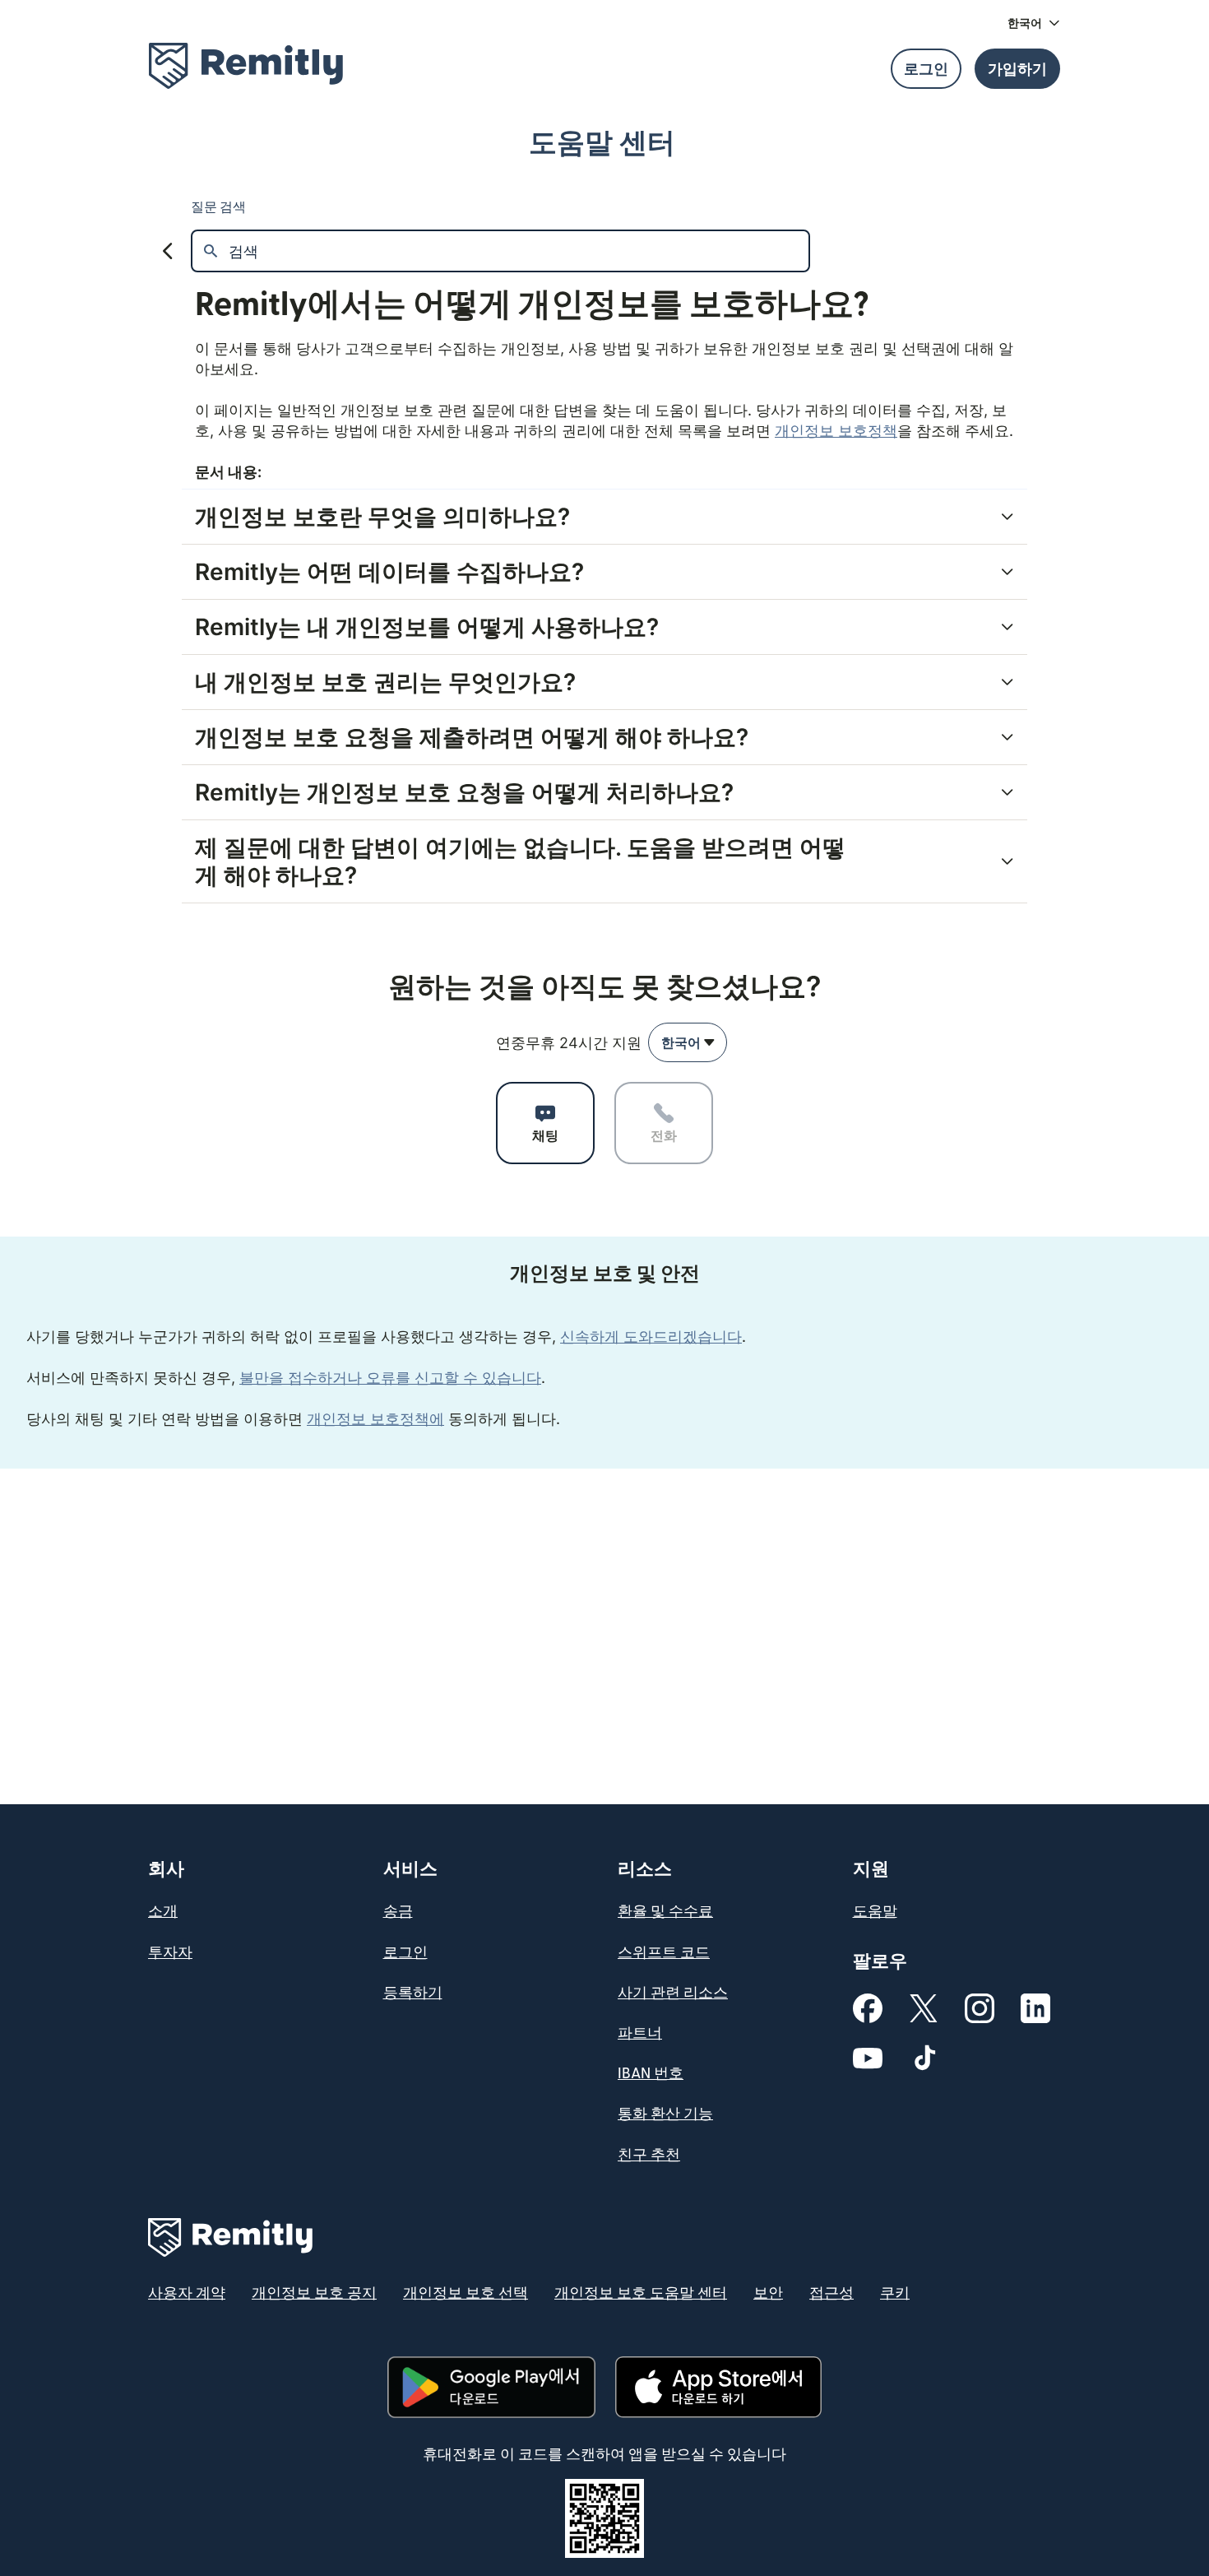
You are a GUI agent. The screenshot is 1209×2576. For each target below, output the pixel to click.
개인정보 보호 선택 (466, 2293)
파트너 (640, 2033)
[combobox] (688, 1042)
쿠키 (895, 2293)
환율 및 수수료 (665, 1912)
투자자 (170, 1953)
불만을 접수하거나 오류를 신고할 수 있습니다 (390, 1378)
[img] (246, 66)
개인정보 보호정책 (836, 431)
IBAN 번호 (651, 2074)
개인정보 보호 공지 (314, 2293)
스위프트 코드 (664, 1953)
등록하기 (413, 1993)
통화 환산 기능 (665, 2114)
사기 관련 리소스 (673, 1993)
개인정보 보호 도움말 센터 (641, 2293)
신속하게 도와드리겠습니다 (651, 1337)
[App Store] (718, 2387)
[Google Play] (491, 2387)
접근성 (831, 2293)
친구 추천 (649, 2155)
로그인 (405, 1953)
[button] (1034, 23)
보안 (768, 2293)
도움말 (875, 1912)
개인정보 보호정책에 (375, 1419)
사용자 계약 (187, 2293)
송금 (398, 1912)
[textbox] (519, 251)
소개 (163, 1912)
